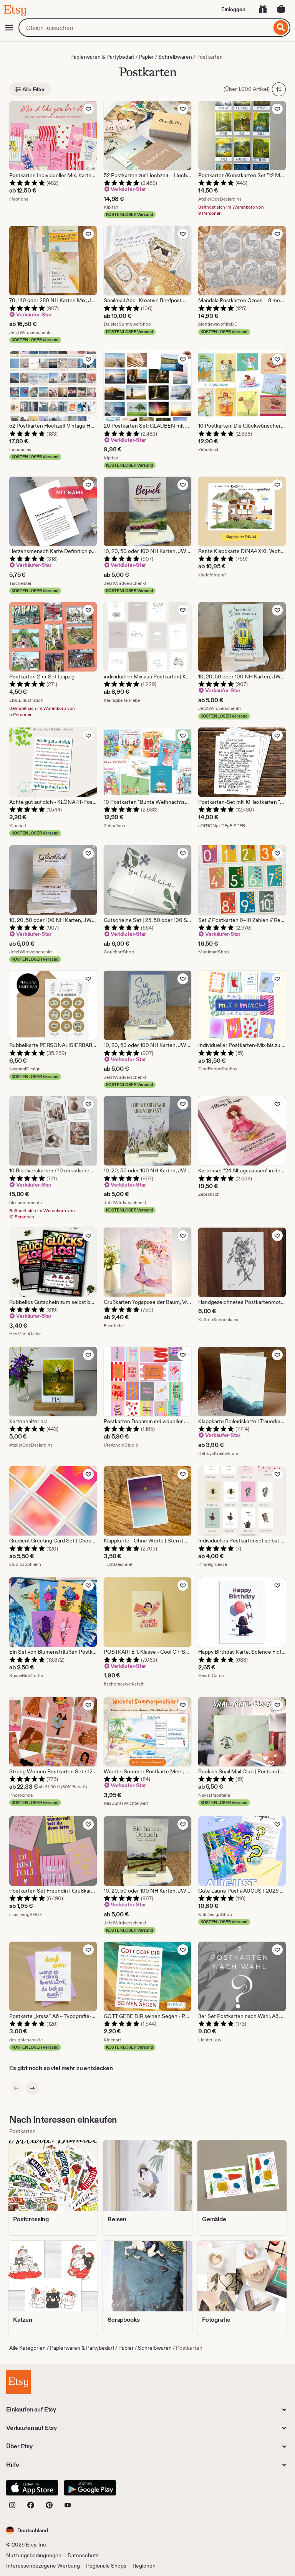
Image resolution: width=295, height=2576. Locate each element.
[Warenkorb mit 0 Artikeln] (281, 9)
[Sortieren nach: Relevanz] (279, 89)
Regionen (144, 2566)
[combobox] (145, 28)
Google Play (90, 2488)
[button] (27, 2530)
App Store (32, 2488)
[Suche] (281, 28)
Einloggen (233, 9)
